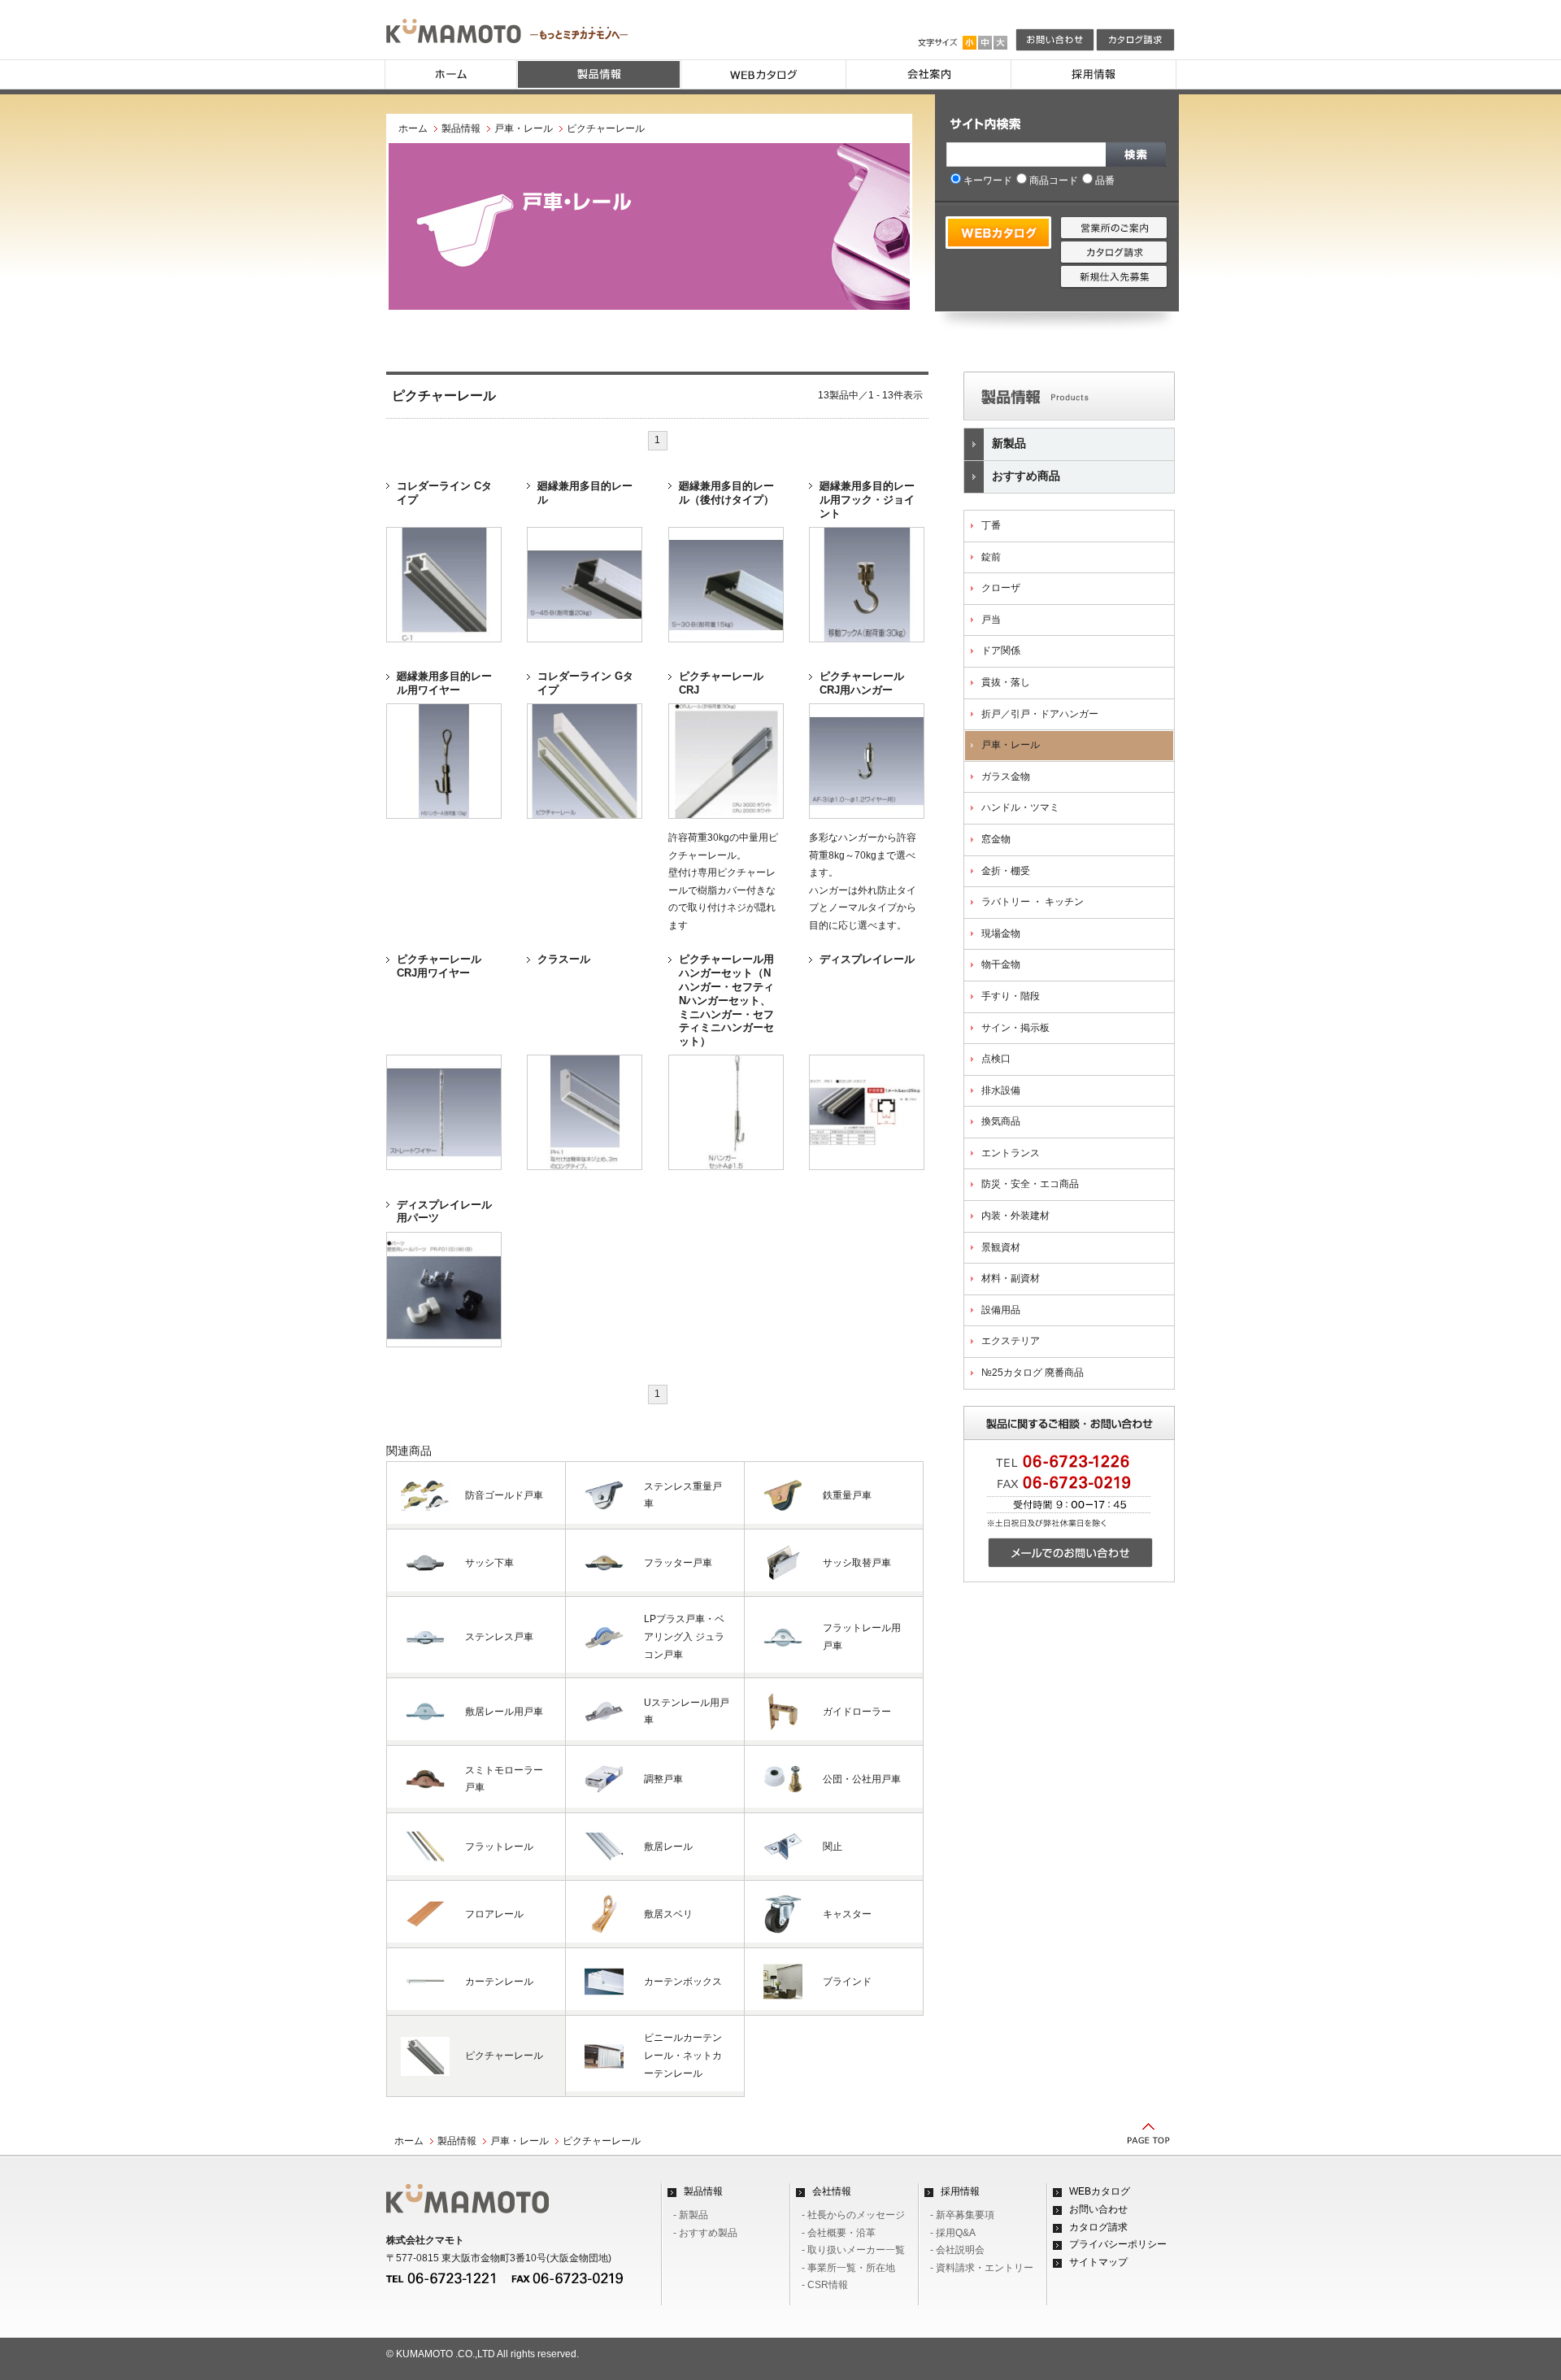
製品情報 (461, 128)
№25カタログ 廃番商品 (1033, 1373)
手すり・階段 (1011, 996)
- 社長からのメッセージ (853, 2215)
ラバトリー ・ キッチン (1033, 902)
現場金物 (1001, 933)
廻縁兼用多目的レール (585, 493)
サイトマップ (1098, 2262)
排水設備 (1001, 1090)
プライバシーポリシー (1118, 2244)
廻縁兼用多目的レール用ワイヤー (444, 683)
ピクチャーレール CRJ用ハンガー (862, 683)
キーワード (988, 181)
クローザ (1001, 588)
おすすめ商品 (1026, 476)
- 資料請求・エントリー (982, 2268)
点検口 (996, 1059)
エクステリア (1011, 1341)
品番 (1105, 181)
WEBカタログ (1100, 2191)
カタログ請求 (1098, 2227)
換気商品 (1001, 1121)
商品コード (1054, 181)
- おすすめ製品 (705, 2233)
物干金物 (1001, 964)
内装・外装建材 (1015, 1216)
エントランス (1011, 1153)
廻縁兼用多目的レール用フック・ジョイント (867, 500)
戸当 (991, 620)
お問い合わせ (1098, 2209)
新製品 (1009, 443)
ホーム (413, 128)
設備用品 (1001, 1310)
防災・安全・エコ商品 (1030, 1184)
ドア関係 (1001, 650)
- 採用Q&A (953, 2233)
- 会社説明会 (957, 2250)
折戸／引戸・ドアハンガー (1040, 714)
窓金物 (996, 839)
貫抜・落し (1006, 682)
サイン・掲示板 (1015, 1028)
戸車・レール (524, 128)
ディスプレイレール (867, 959)
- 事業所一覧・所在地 (848, 2268)
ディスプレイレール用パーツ (444, 1212)
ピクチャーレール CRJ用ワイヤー (439, 966)
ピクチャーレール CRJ (721, 683)
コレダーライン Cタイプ (444, 493)
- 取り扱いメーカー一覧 (853, 2250)
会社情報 (832, 2191)
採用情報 (960, 2191)
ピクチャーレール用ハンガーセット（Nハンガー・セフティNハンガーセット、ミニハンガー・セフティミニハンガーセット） (726, 1000)
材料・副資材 (1011, 1278)
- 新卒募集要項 (962, 2215)
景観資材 (1001, 1247)
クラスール (564, 959)
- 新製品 (691, 2215)
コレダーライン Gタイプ (585, 683)
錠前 (991, 557)
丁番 (991, 525)
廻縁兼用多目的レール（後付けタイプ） (726, 493)
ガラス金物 (1006, 777)
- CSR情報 (825, 2285)
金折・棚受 (1006, 871)
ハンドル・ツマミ (1020, 807)
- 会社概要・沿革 (839, 2233)
